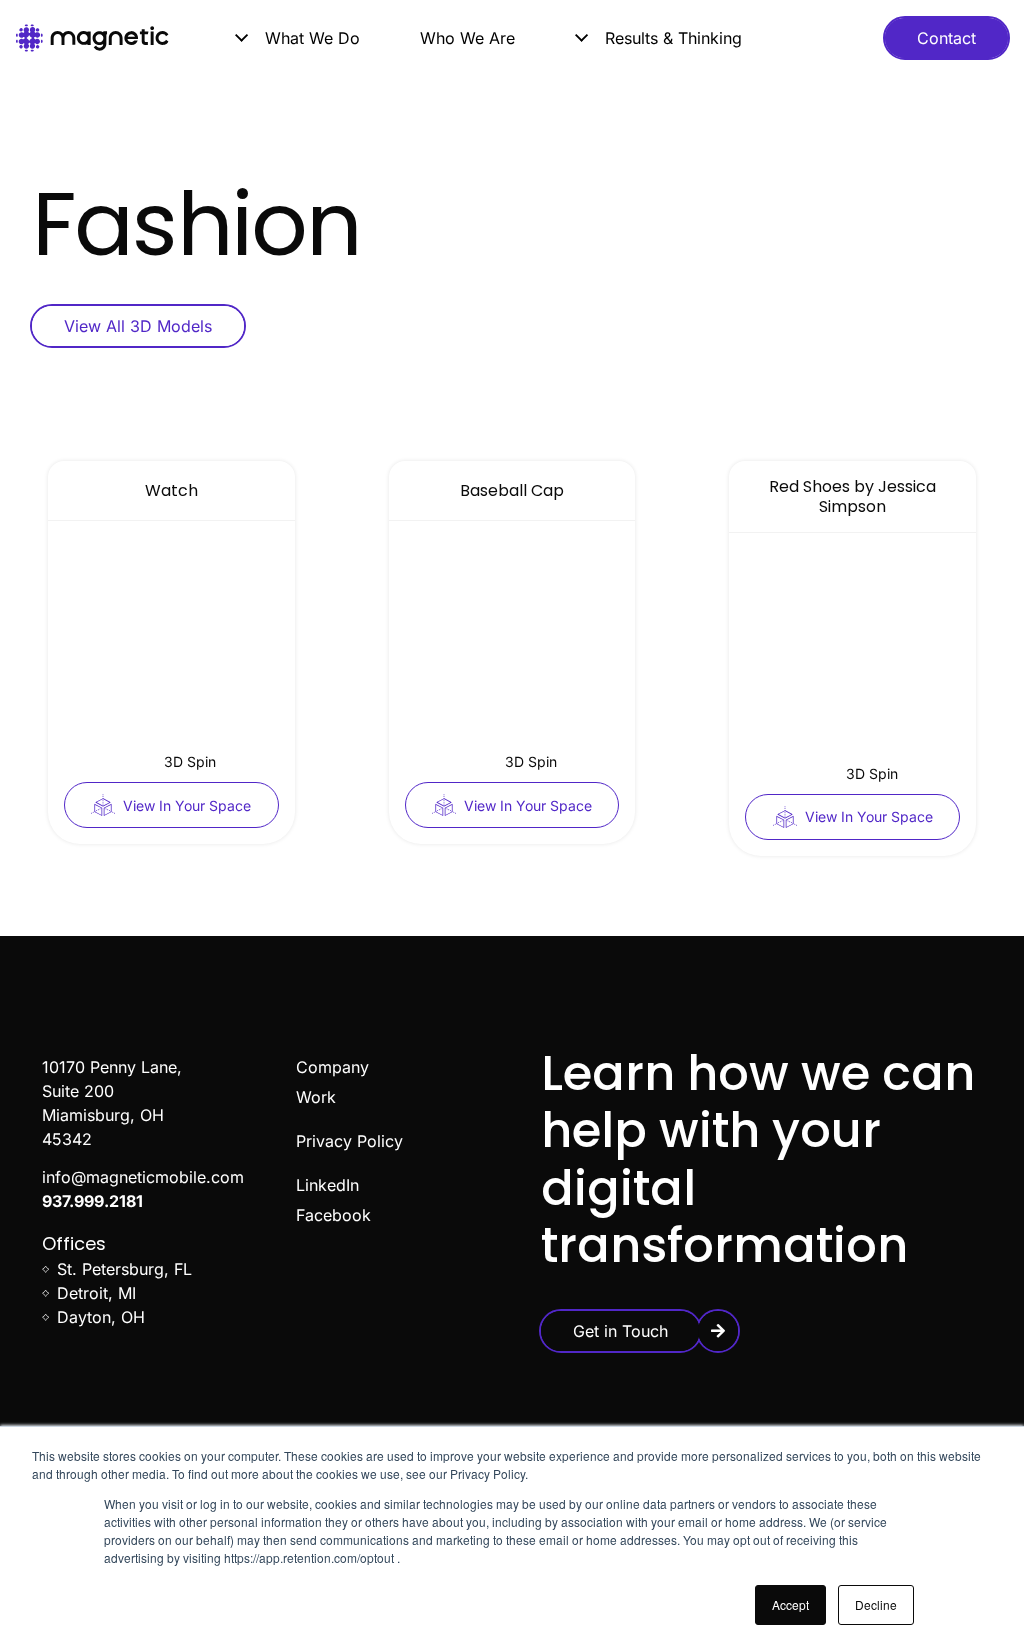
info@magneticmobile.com (143, 1177)
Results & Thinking (673, 38)
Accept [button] (790, 1604)
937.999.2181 (92, 1201)
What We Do (312, 38)
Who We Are (467, 38)
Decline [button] (876, 1604)
